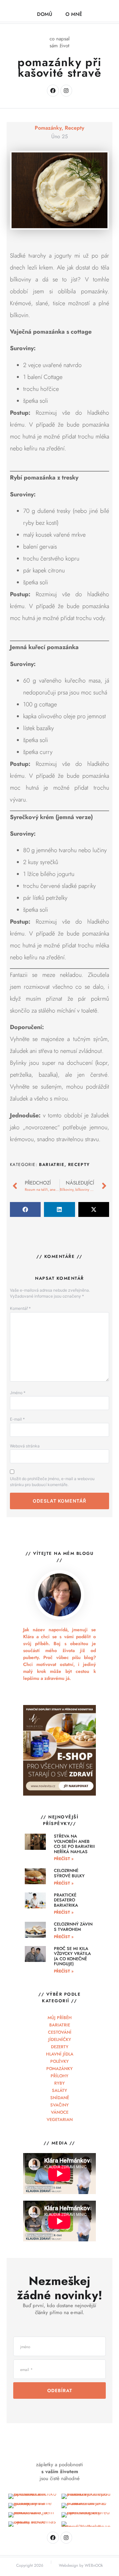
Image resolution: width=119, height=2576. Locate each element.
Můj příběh (60, 2018)
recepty (79, 1164)
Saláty (59, 2090)
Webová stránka (25, 1446)
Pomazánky (48, 128)
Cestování (60, 2032)
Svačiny (59, 2105)
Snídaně (60, 2098)
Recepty (75, 128)
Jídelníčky (60, 2039)
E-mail (17, 1419)
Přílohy (59, 2076)
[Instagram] (66, 90)
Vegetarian (60, 2119)
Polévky (59, 2061)
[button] (25, 1209)
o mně (74, 14)
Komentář (20, 1308)
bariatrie (52, 1164)
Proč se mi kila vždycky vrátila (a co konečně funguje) (72, 1956)
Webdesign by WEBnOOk (81, 2565)
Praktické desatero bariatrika (66, 1900)
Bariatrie (60, 2025)
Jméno (18, 1393)
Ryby (59, 2083)
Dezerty (60, 2047)
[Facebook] (53, 90)
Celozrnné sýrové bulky (69, 1873)
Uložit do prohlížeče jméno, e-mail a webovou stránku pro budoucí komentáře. (52, 1482)
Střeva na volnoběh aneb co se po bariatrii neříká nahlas (74, 1844)
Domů (45, 14)
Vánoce (60, 2112)
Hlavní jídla (60, 2054)
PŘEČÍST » (64, 1859)
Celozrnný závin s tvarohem (73, 1927)
